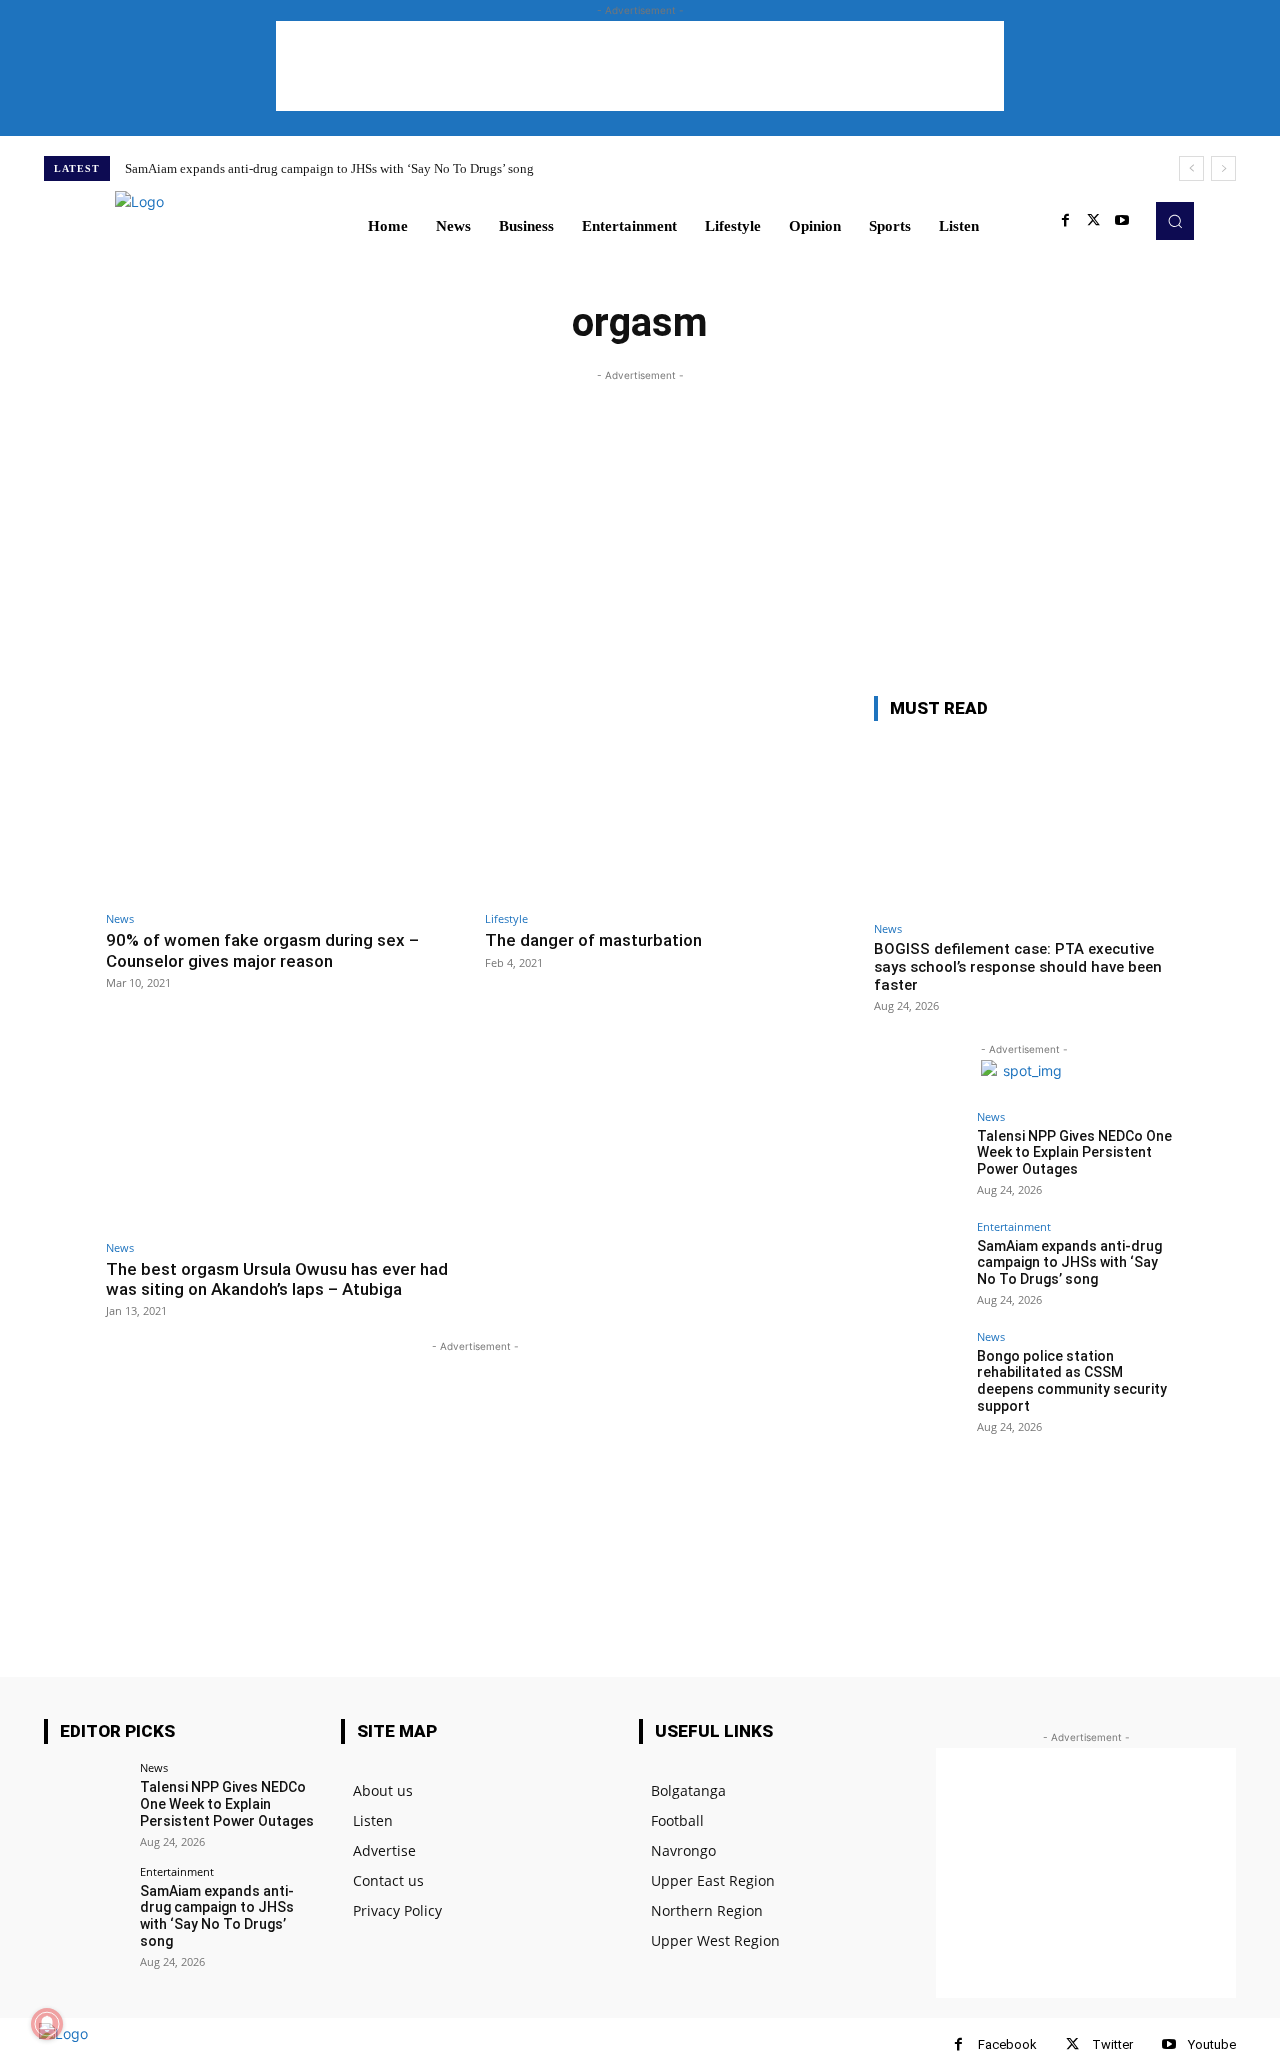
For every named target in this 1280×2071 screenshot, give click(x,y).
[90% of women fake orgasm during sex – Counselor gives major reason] (285, 798)
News (120, 918)
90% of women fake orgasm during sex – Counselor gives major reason (262, 950)
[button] (1175, 221)
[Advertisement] (640, 66)
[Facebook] (1066, 221)
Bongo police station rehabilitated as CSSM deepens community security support (1072, 1381)
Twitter (1112, 2044)
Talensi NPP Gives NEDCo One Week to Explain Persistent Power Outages (1074, 1153)
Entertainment (1014, 1226)
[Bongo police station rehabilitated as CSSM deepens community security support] (919, 1376)
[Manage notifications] (47, 2024)
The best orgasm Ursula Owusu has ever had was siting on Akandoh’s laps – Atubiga (277, 1279)
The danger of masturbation (593, 940)
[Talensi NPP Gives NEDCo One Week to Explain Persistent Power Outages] (919, 1156)
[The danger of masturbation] (664, 798)
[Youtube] (1122, 221)
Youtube (1212, 2044)
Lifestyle (506, 918)
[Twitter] (1094, 221)
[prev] (1191, 168)
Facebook (1007, 2044)
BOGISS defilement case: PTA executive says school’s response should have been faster (1018, 967)
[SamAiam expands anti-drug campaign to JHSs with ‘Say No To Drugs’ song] (919, 1266)
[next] (1223, 168)
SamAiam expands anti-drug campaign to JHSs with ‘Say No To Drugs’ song (329, 168)
